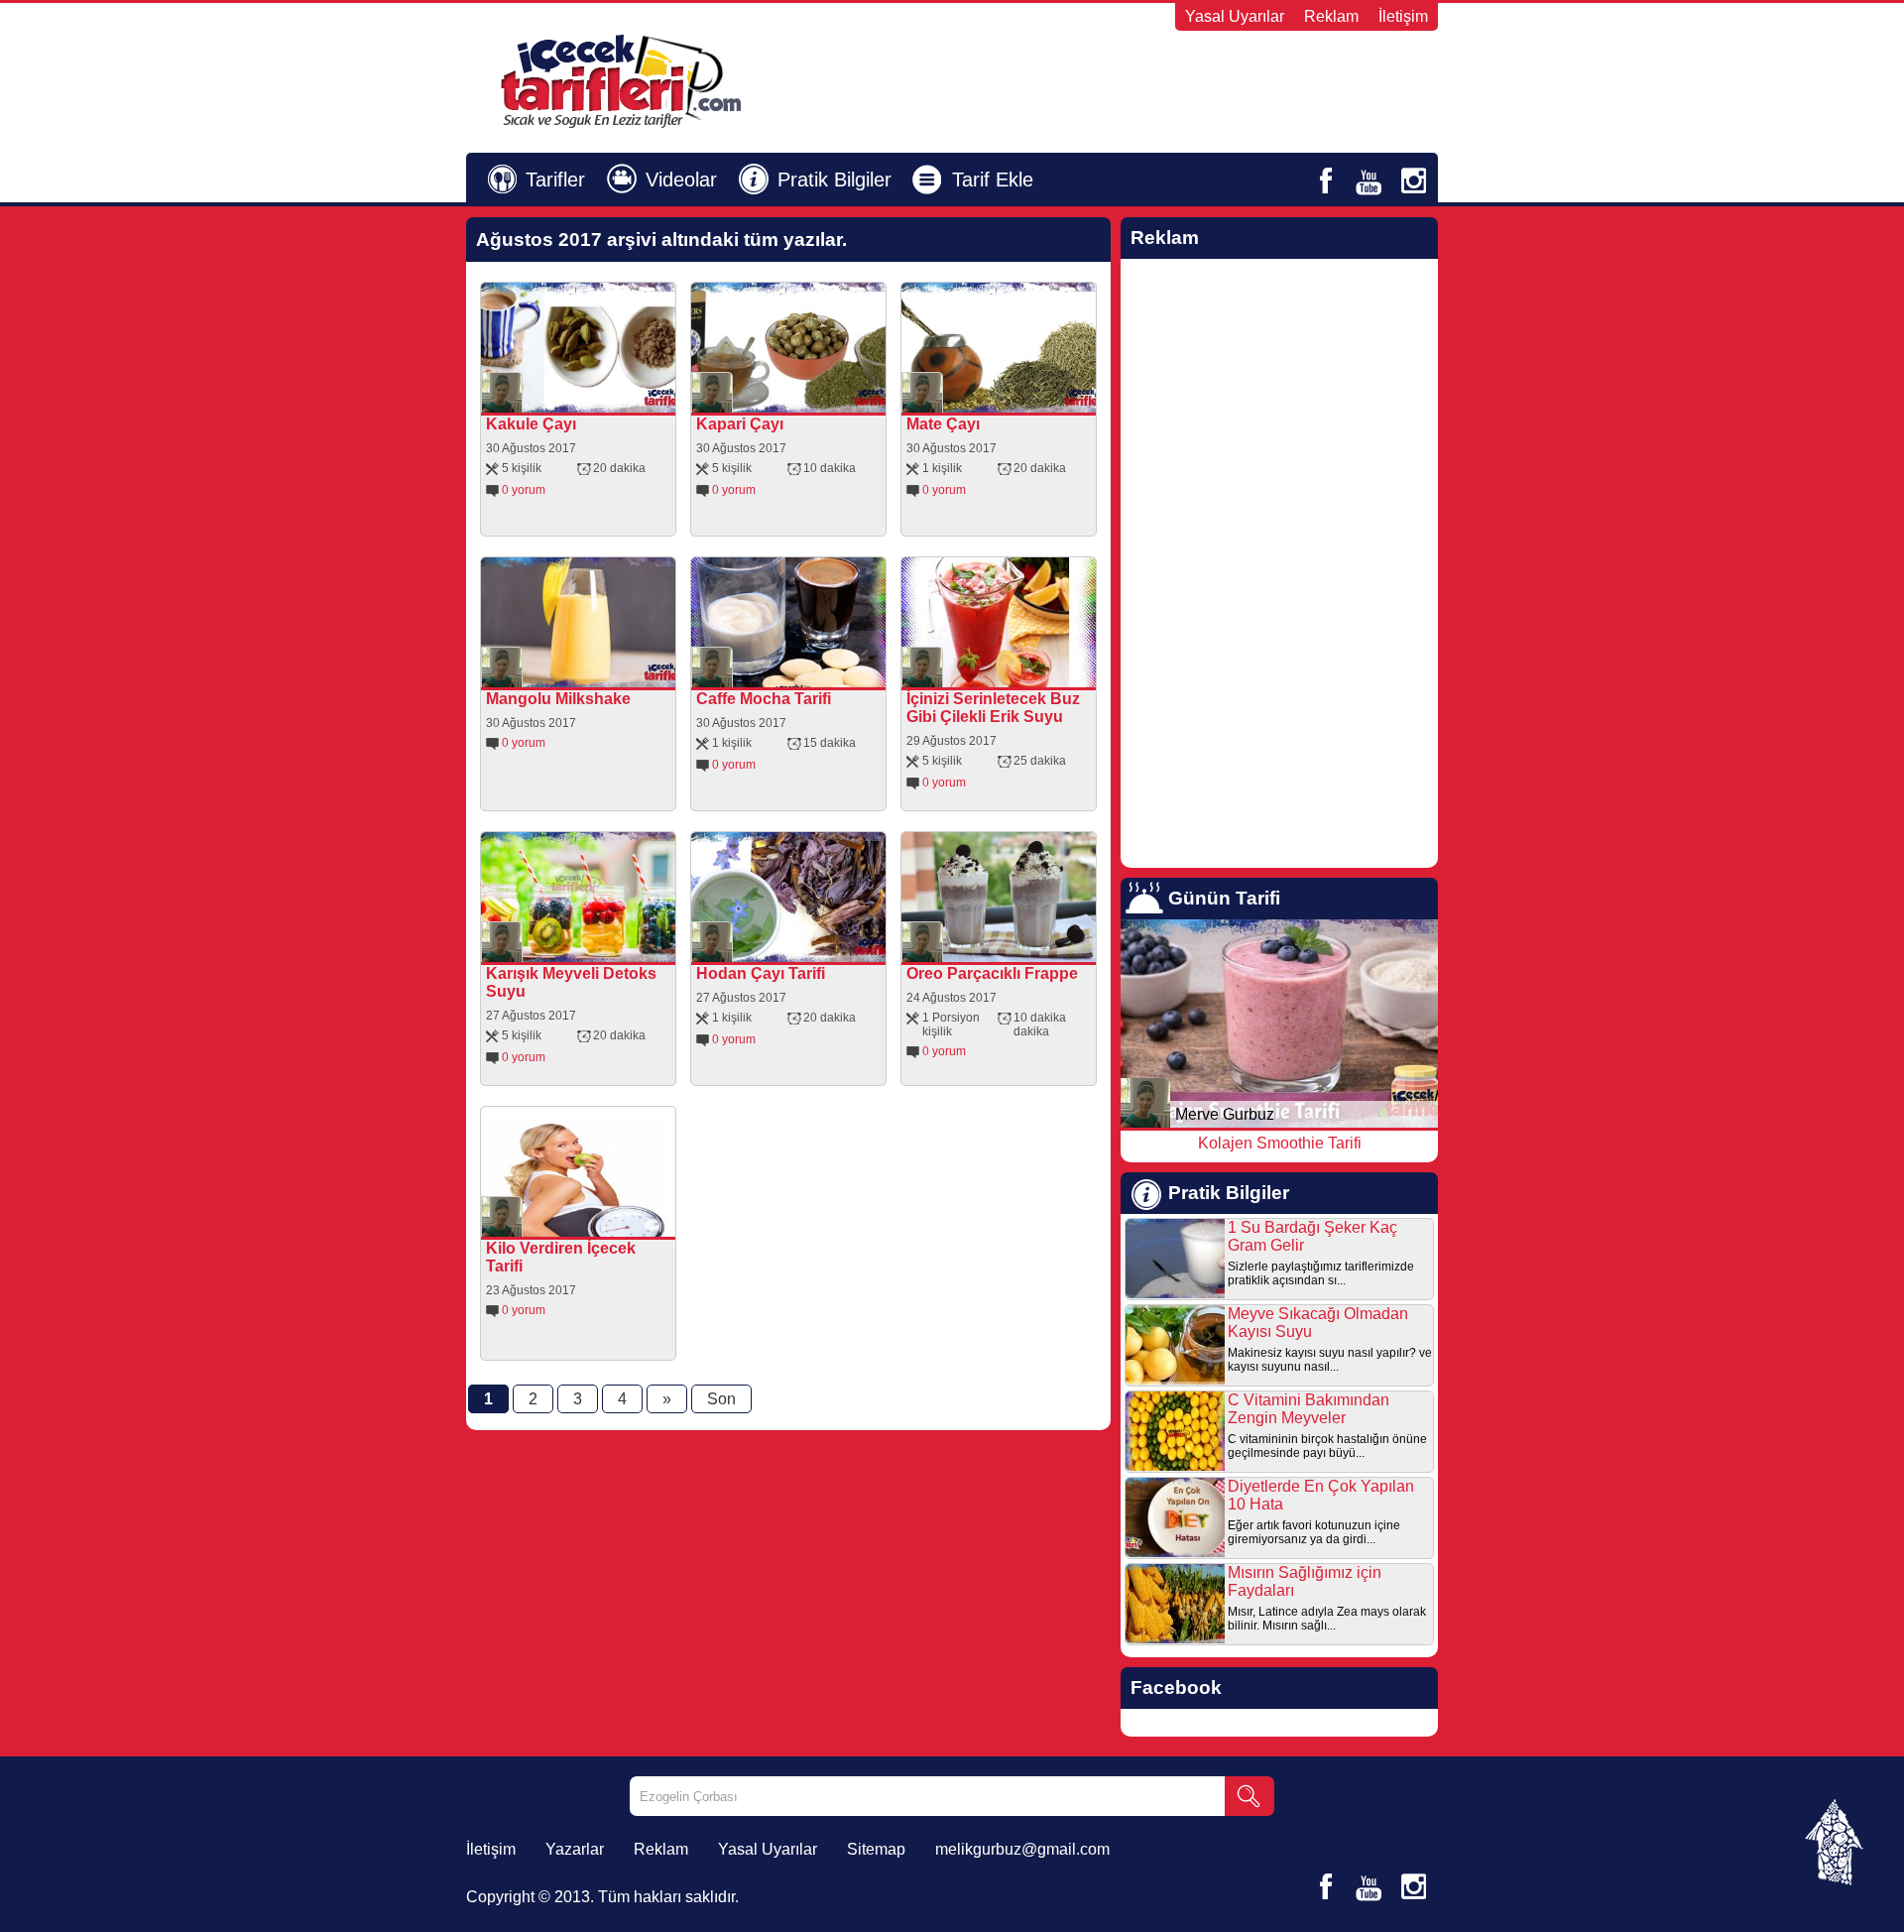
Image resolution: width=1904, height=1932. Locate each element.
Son (721, 1399)
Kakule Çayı (531, 424)
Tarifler (555, 180)
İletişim (1403, 16)
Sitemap (876, 1849)
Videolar (681, 180)
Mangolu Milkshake (558, 699)
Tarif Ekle (993, 180)
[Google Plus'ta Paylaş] (625, 398)
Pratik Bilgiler (834, 180)
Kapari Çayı (740, 424)
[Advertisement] (1196, 80)
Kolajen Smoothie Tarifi (1280, 1143)
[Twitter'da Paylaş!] (597, 398)
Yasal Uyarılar (1235, 16)
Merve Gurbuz (1225, 1114)
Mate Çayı (943, 424)
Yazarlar (575, 1849)
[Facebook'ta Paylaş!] (569, 398)
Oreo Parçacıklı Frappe (992, 973)
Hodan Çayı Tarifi (761, 973)
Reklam (1331, 16)
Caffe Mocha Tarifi (764, 699)
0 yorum (524, 490)
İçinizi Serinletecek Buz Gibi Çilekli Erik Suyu (993, 708)
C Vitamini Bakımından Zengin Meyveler (1309, 1409)
